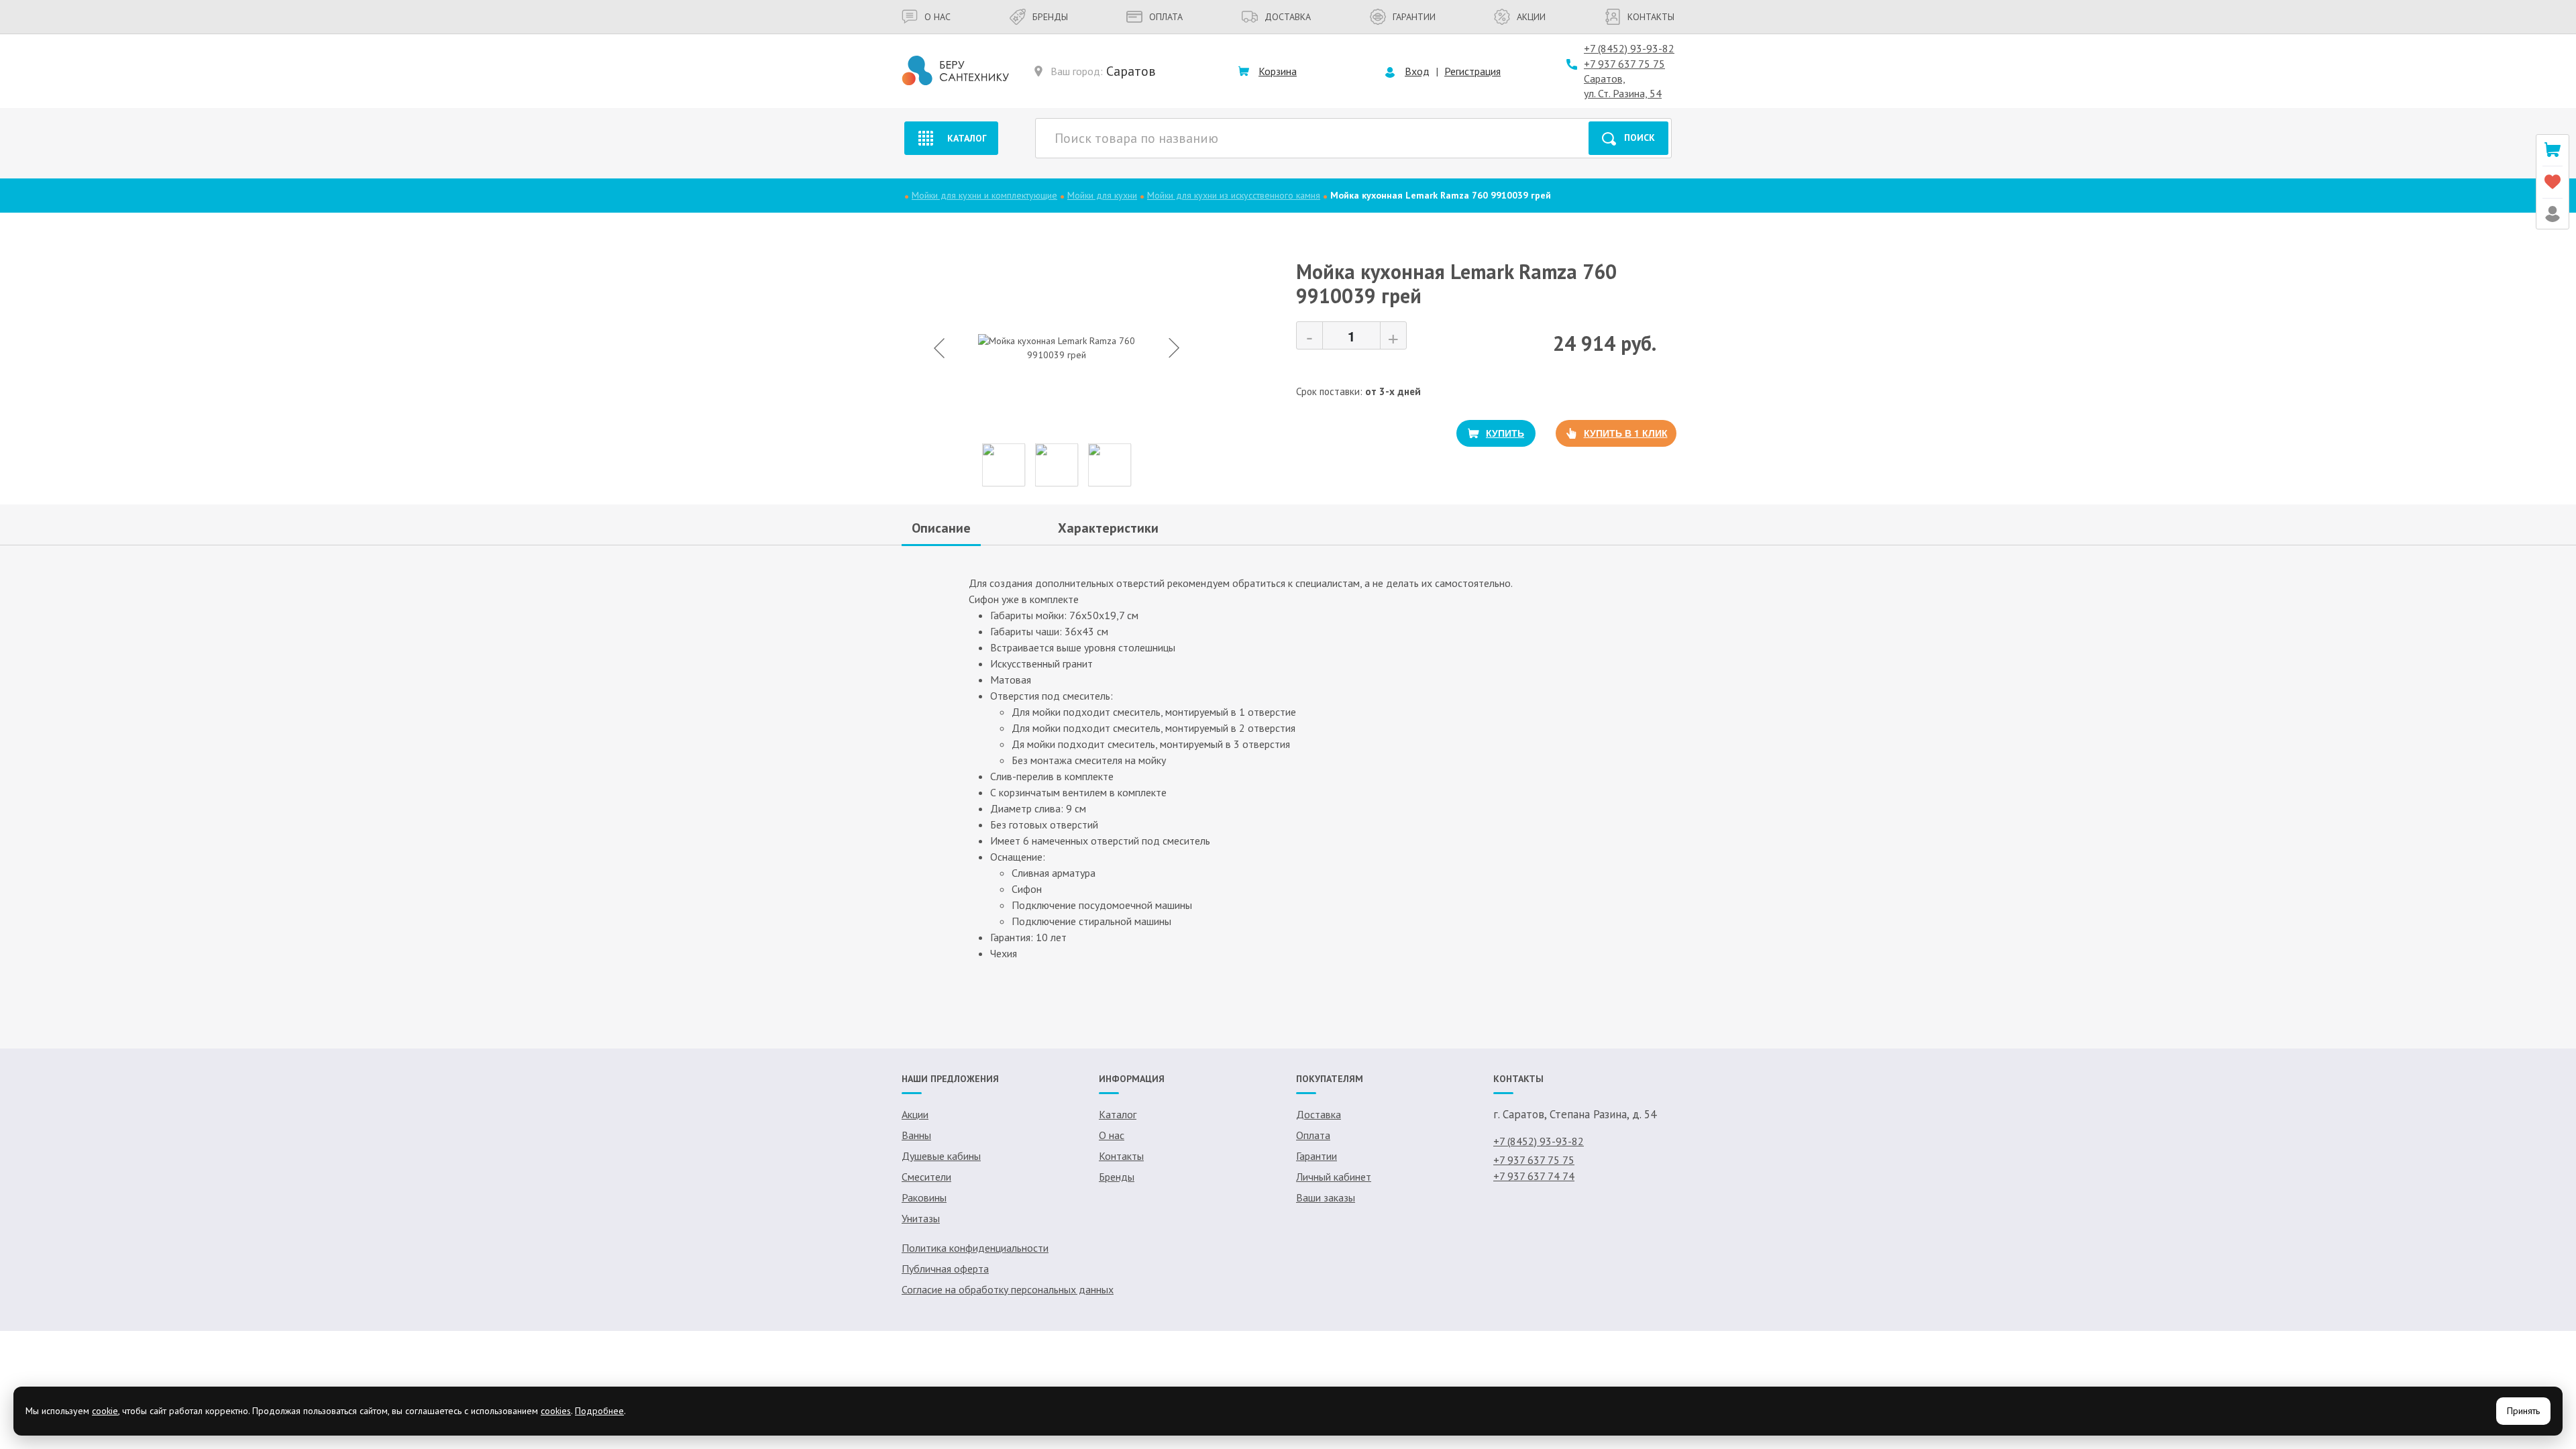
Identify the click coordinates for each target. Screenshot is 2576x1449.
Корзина (1278, 71)
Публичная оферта (945, 1269)
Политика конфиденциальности (975, 1248)
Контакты (1651, 17)
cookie (105, 1411)
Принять (2523, 1411)
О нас (937, 17)
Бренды (1050, 17)
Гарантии (1414, 17)
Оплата (1166, 17)
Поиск (1640, 138)
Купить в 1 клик (1626, 433)
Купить (1505, 433)
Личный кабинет (1334, 1177)
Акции (1531, 17)
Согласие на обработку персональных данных (1008, 1289)
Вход (1417, 71)
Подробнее (599, 1411)
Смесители (926, 1177)
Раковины (924, 1197)
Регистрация (1472, 71)
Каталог (967, 138)
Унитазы (921, 1218)
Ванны (916, 1135)
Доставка (1288, 17)
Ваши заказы (1326, 1197)
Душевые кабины (941, 1156)
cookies (556, 1411)
